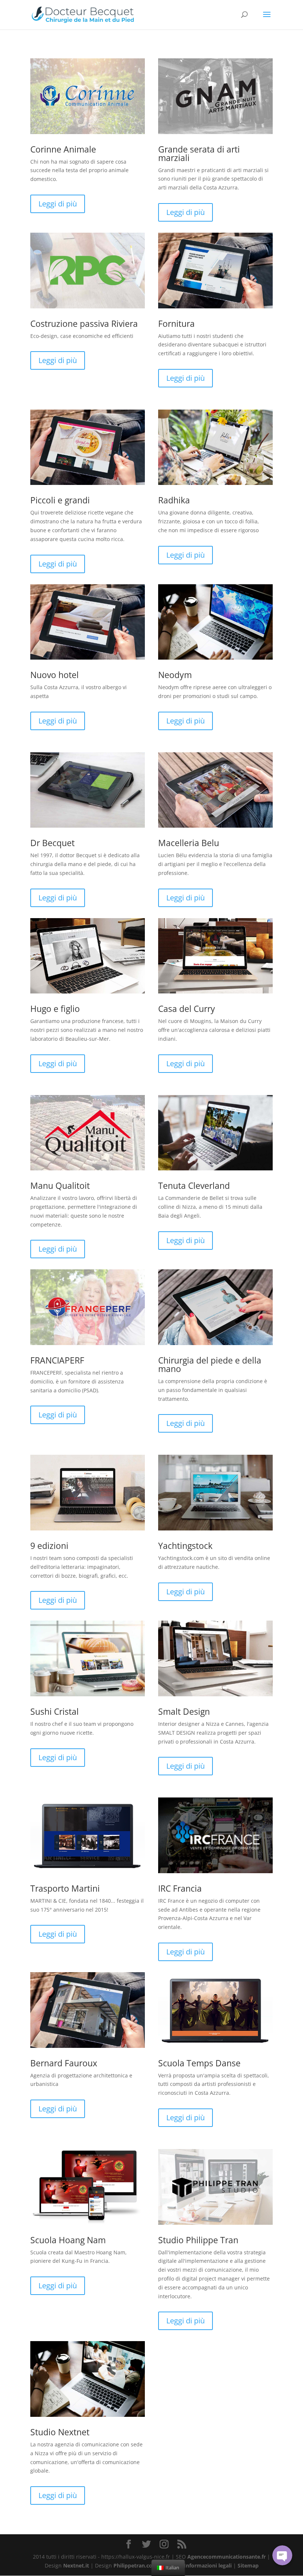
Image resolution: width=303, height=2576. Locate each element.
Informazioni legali (208, 2565)
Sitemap (248, 2565)
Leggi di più (58, 204)
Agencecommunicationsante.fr (227, 2557)
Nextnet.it (76, 2565)
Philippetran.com (135, 2565)
